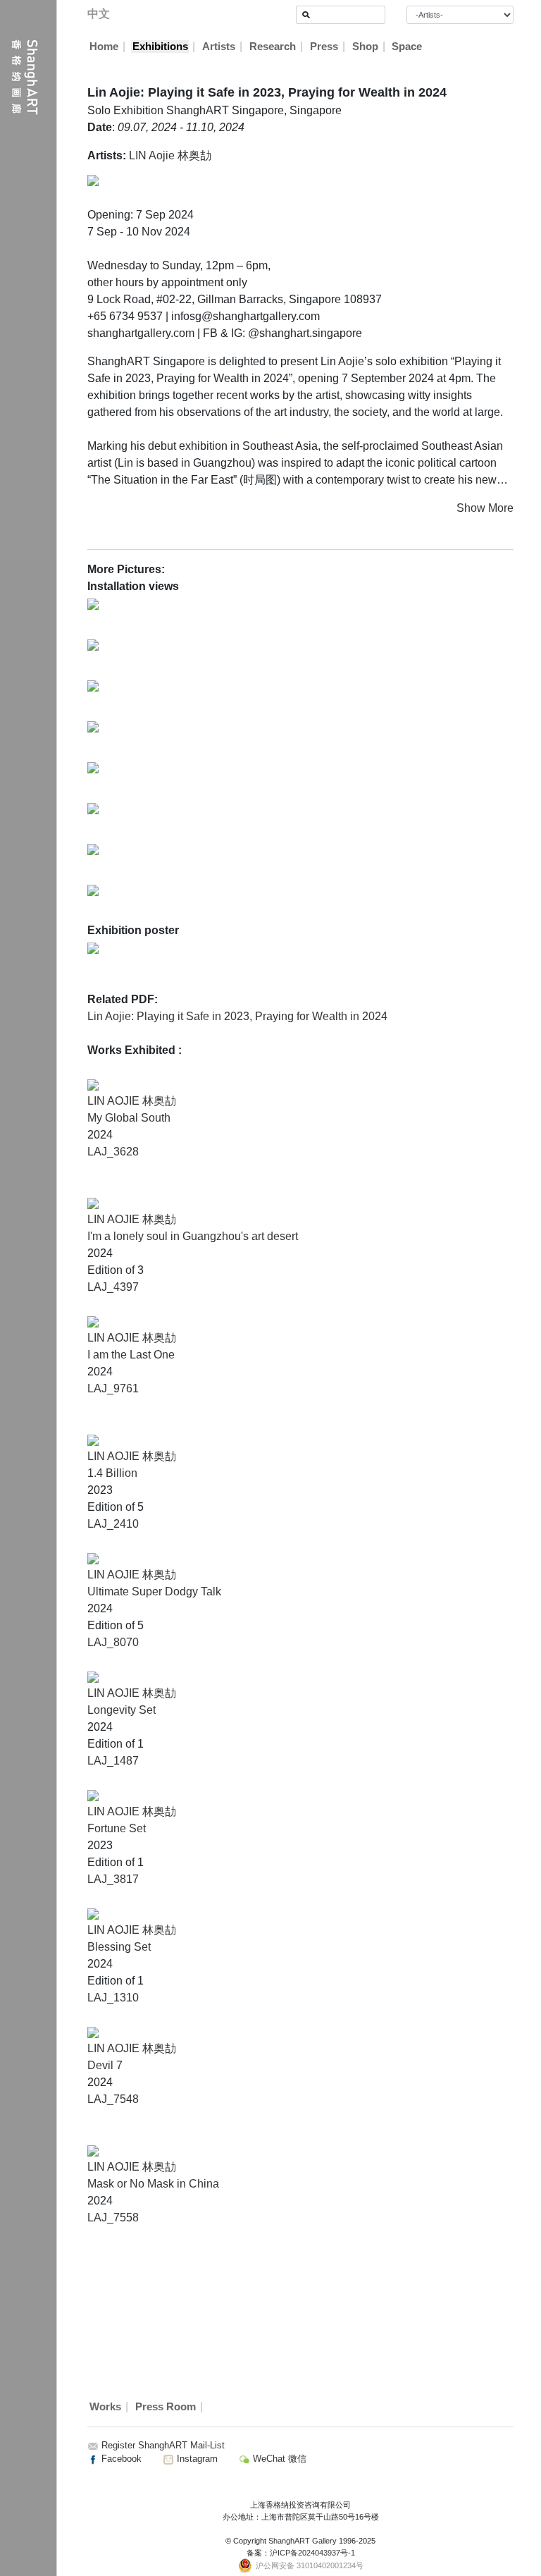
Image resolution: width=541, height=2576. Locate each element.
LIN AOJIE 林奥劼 (132, 1101)
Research (273, 47)
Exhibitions (160, 47)
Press (324, 47)
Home (104, 47)
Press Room (166, 2407)
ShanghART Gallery (303, 2541)
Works (105, 2407)
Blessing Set (119, 1947)
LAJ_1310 (113, 1998)
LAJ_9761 (113, 1388)
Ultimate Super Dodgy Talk (154, 1591)
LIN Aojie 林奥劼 (170, 155)
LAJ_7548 (113, 2099)
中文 (99, 14)
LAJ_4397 (113, 1287)
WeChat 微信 (278, 2459)
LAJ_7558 (113, 2218)
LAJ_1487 (113, 1761)
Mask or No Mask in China (153, 2184)
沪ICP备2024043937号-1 (312, 2553)
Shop (365, 47)
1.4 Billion (112, 1473)
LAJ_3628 (113, 1152)
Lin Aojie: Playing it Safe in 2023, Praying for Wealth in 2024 (237, 1016)
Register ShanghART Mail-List (163, 2445)
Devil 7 (105, 2065)
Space (407, 47)
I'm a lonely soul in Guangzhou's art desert (193, 1236)
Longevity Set (122, 1710)
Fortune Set (117, 1828)
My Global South (129, 1118)
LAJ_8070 (113, 1642)
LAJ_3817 (113, 1879)
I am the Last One (131, 1355)
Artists (219, 47)
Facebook (120, 2459)
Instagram (196, 2459)
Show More (485, 508)
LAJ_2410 (113, 1524)
